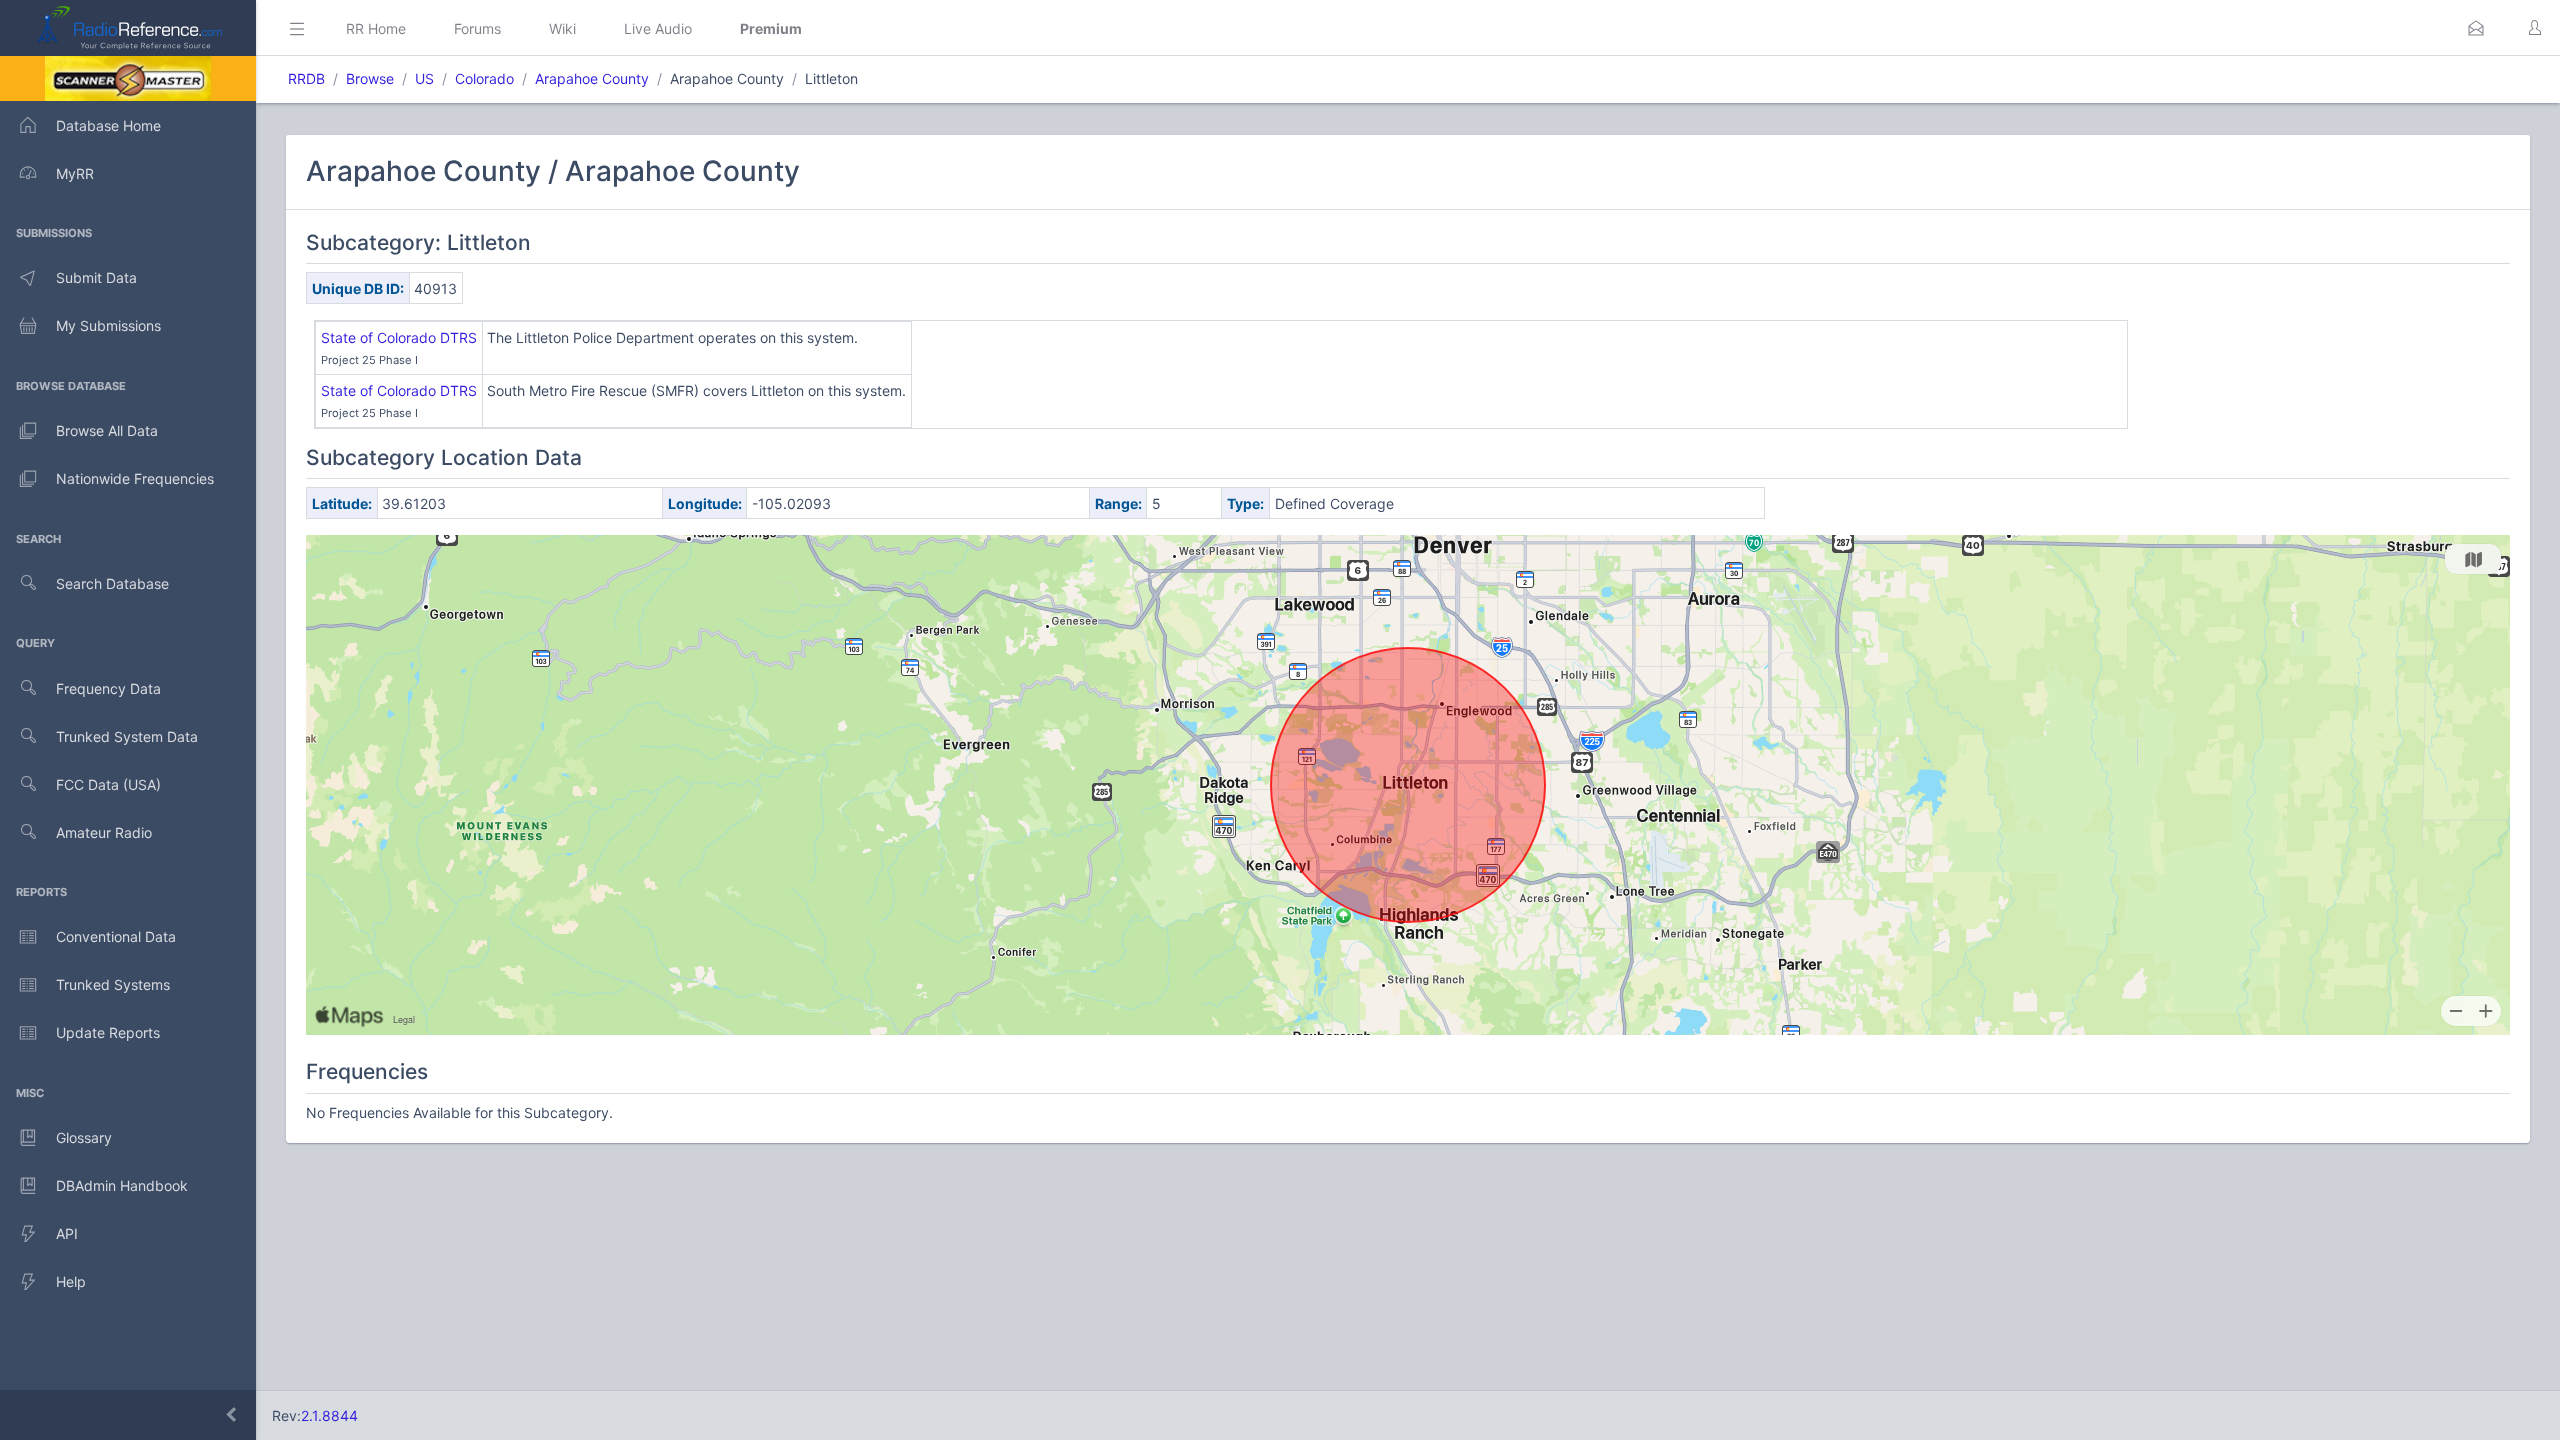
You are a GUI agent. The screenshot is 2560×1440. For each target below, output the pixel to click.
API (67, 1233)
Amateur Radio (104, 832)
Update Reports (108, 1032)
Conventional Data (116, 936)
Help (71, 1281)
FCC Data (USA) (108, 784)
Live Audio (658, 28)
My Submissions (108, 325)
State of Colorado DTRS (399, 337)
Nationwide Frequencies (135, 478)
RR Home (376, 28)
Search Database (112, 583)
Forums (477, 28)
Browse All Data (107, 430)
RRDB (306, 78)
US (424, 78)
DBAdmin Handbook (122, 1185)
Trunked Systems (113, 984)
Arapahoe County (592, 78)
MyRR (75, 173)
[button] (2476, 28)
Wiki (562, 28)
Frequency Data (108, 688)
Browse (370, 78)
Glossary (84, 1137)
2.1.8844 (329, 1415)
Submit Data (96, 277)
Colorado (484, 78)
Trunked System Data (127, 736)
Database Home (108, 125)
